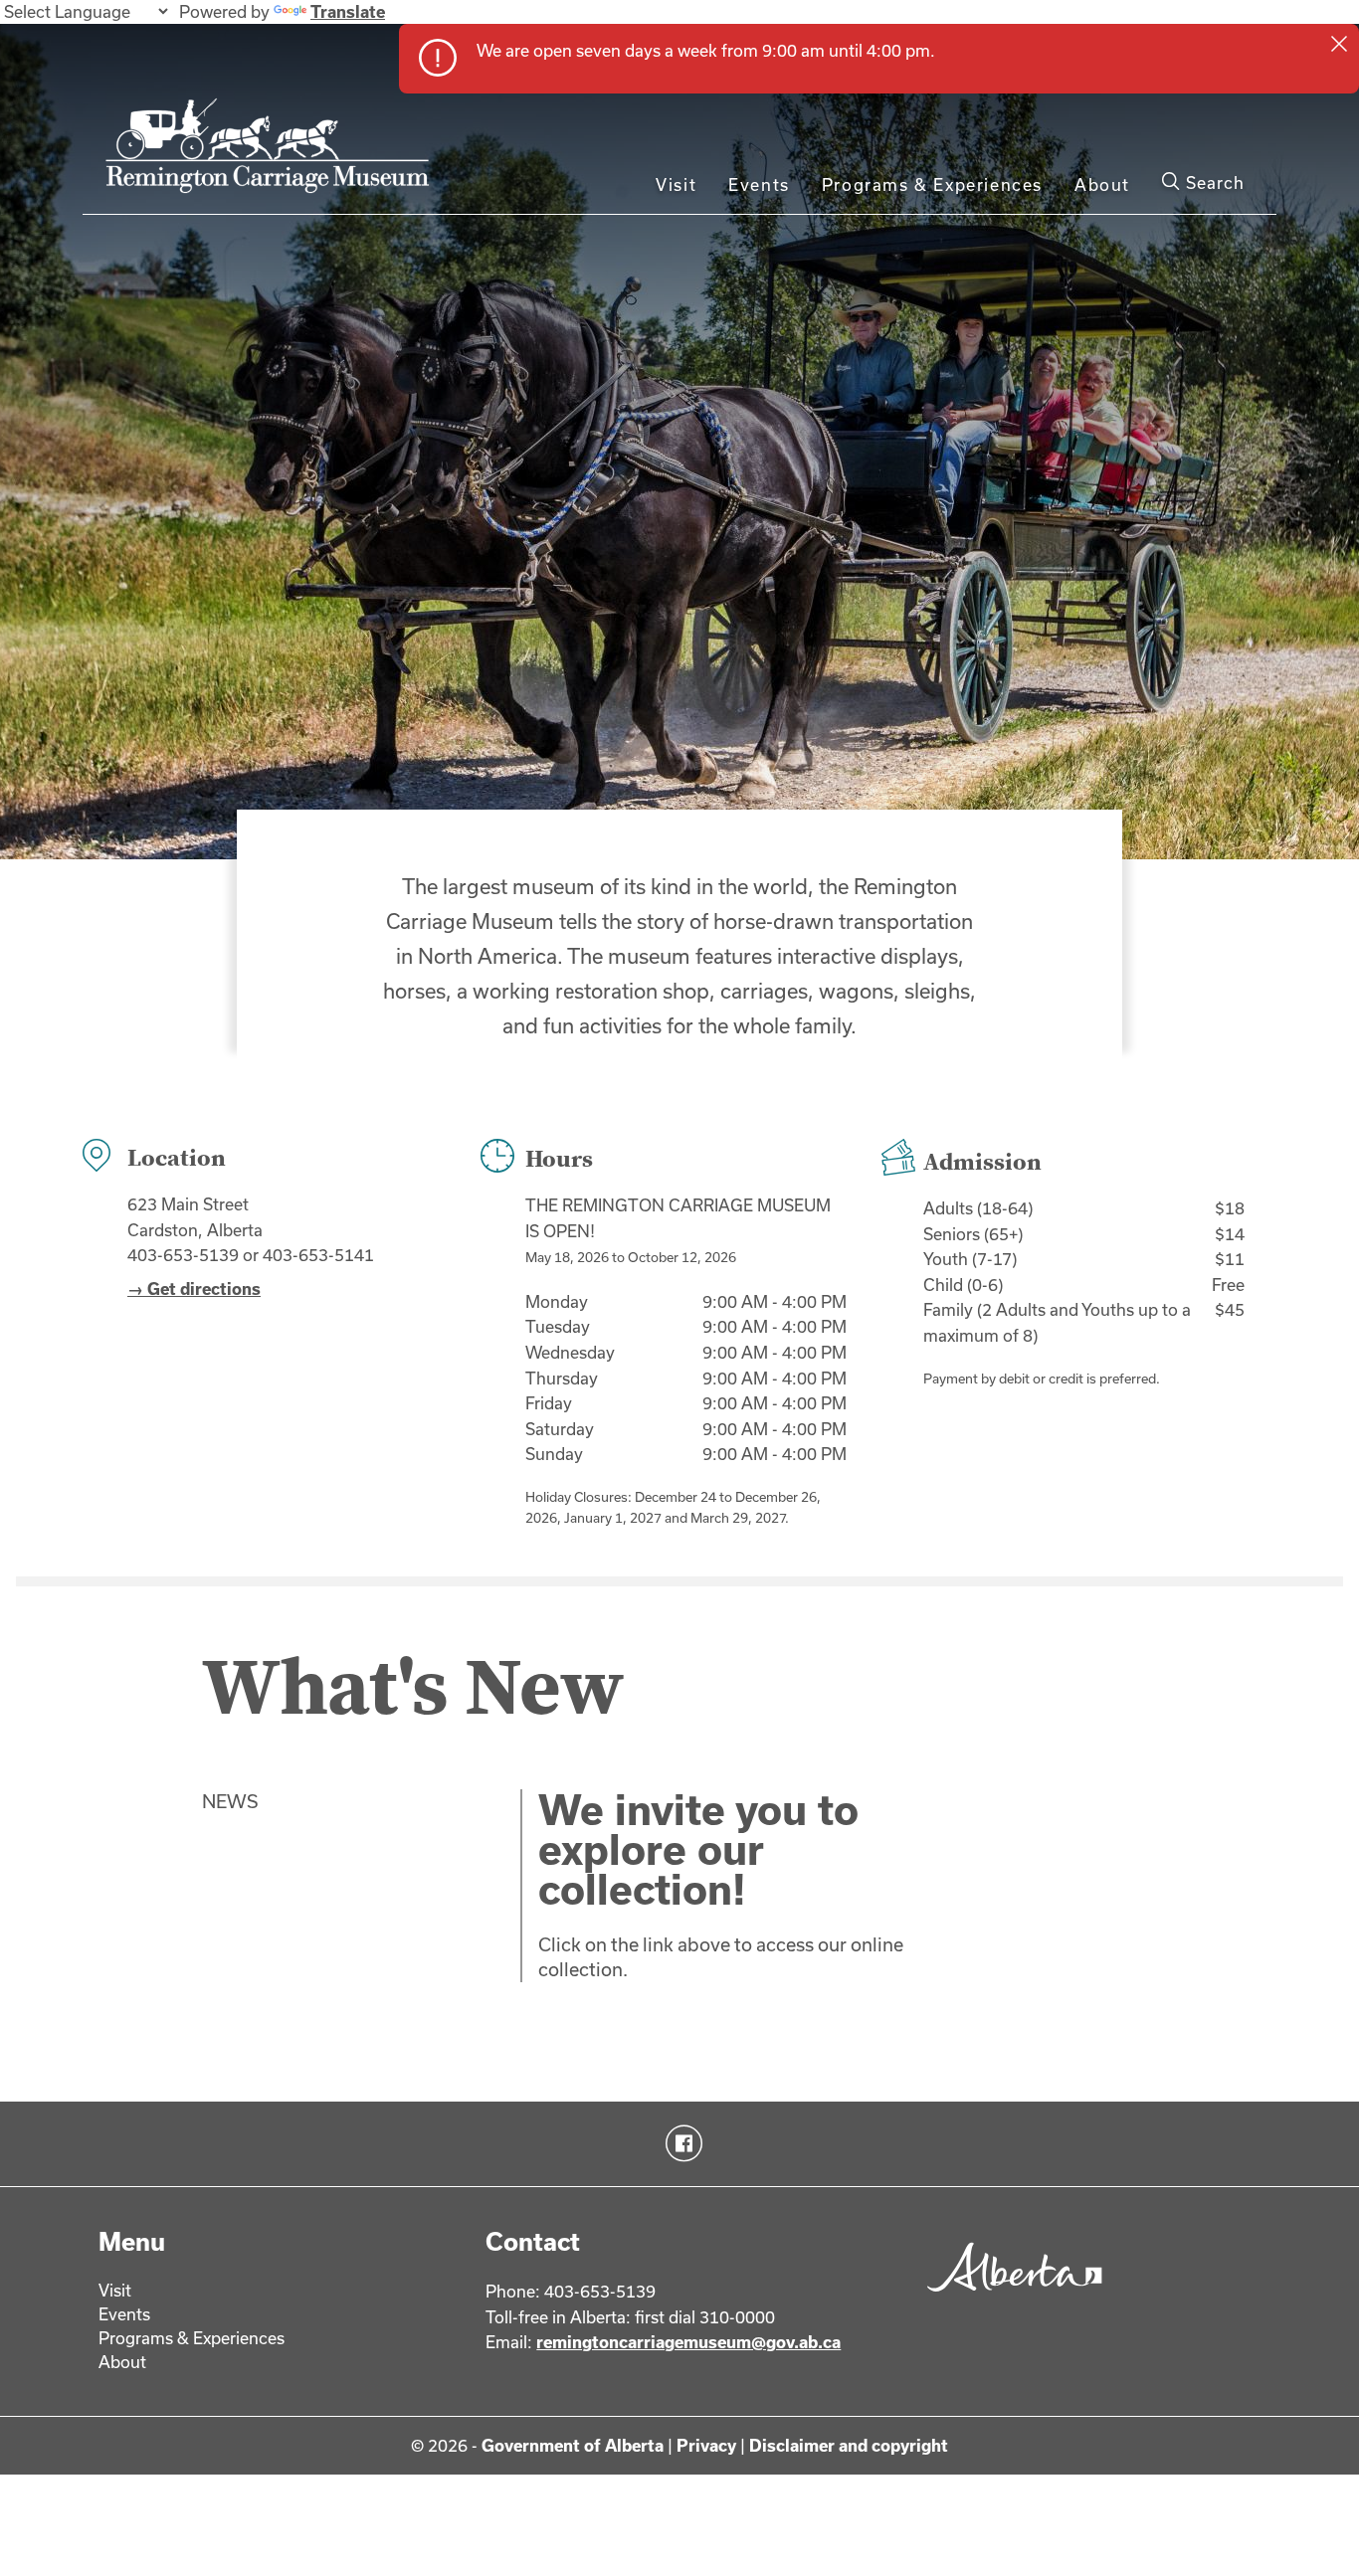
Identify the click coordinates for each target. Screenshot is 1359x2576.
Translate (348, 11)
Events (759, 184)
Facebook (680, 2143)
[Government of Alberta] (1009, 2298)
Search (1213, 183)
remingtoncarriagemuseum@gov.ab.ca (688, 2342)
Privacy (706, 2445)
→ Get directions (194, 1288)
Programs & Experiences (932, 184)
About (1102, 184)
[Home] (273, 154)
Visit (676, 184)
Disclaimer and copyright (849, 2445)
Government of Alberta (573, 2445)
